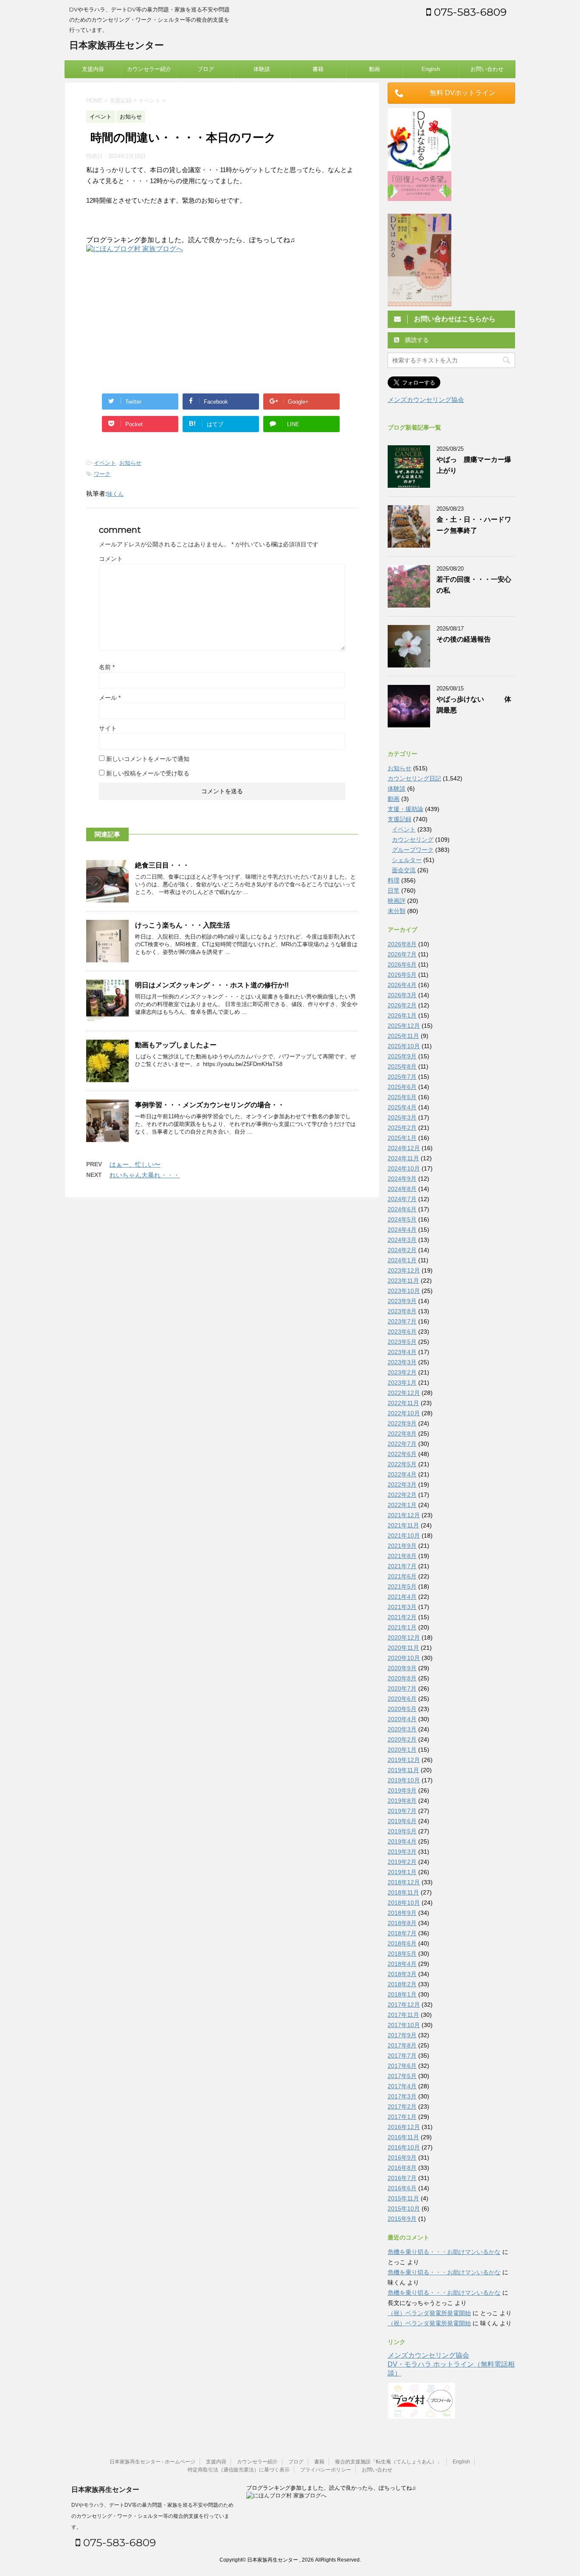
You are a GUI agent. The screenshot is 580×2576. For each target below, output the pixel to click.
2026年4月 (402, 985)
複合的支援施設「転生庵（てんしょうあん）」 (389, 2462)
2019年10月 (404, 1780)
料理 (394, 880)
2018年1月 (402, 1994)
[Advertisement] (158, 322)
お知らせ (130, 463)
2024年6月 (402, 1209)
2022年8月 (402, 1434)
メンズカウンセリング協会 (426, 400)
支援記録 (400, 819)
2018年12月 (404, 1882)
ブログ (206, 69)
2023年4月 (402, 1352)
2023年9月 (402, 1301)
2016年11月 (403, 2137)
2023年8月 (402, 1311)
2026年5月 (402, 975)
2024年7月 (402, 1199)
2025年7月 (402, 1077)
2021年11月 (403, 1525)
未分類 (397, 911)
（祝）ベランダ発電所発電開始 (429, 2313)
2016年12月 (404, 2127)
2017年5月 (402, 2076)
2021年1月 (402, 1627)
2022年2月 (402, 1495)
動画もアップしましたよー (176, 1045)
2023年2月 (402, 1372)
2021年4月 (402, 1597)
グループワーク (413, 850)
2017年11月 (403, 2015)
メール (110, 698)
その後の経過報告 (464, 639)
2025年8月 (402, 1066)
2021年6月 (402, 1576)
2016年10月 (404, 2147)
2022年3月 (402, 1485)
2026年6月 (402, 964)
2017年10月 (404, 2025)
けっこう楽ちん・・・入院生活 (183, 925)
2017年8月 (402, 2045)
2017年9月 (402, 2035)
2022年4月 (402, 1474)
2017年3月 (402, 2096)
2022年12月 (404, 1393)
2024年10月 (404, 1168)
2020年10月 (404, 1658)
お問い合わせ (487, 69)
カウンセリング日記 (414, 778)
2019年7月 (402, 1811)
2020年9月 (402, 1668)
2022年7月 (402, 1444)
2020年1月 (402, 1750)
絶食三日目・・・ (162, 865)
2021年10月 (404, 1535)
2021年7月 (402, 1566)
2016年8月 (402, 2168)
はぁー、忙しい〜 (135, 1164)
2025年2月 (402, 1128)
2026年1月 (402, 1015)
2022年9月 (402, 1423)
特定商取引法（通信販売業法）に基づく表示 (239, 2470)
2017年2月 (402, 2107)
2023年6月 (402, 1332)
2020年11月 (403, 1648)
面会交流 (404, 870)
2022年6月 (402, 1454)
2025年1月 (402, 1138)
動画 (374, 69)
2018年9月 (402, 1913)
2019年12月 (404, 1760)
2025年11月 (403, 1036)
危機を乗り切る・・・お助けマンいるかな (444, 2252)
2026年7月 (402, 954)
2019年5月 (402, 1831)
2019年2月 (402, 1862)
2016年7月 (402, 2178)
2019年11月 (403, 1770)
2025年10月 (404, 1046)
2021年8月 (402, 1556)
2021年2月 (402, 1617)
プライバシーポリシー (326, 2470)
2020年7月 (402, 1688)
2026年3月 (402, 995)
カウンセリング (413, 840)
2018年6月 (402, 1943)
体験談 (262, 69)
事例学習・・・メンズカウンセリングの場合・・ (210, 1105)
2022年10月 (404, 1413)
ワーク (102, 474)
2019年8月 (402, 1801)
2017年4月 (402, 2086)
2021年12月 (404, 1515)
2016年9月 (402, 2158)
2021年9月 (402, 1546)
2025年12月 (404, 1026)
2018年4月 (402, 1964)
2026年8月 (402, 944)
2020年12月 (404, 1637)
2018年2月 (402, 1984)
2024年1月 (402, 1260)
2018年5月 (402, 1954)
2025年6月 (402, 1087)
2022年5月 (402, 1464)
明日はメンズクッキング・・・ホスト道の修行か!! (212, 985)
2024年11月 (403, 1158)
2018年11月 (403, 1892)
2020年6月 (402, 1699)
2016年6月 (402, 2188)
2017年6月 (402, 2066)
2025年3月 (402, 1117)
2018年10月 (404, 1903)
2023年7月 (402, 1321)
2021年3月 (402, 1607)
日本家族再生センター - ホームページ (152, 2462)
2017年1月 (402, 2117)
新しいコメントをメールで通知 (148, 759)
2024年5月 (402, 1219)
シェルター (407, 860)
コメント (111, 559)
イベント (105, 463)
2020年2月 (402, 1739)
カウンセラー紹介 (149, 69)
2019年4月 (402, 1841)
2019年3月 (402, 1852)
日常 (394, 891)
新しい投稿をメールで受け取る (148, 773)
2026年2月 (402, 1005)
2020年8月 (402, 1678)
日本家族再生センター (117, 45)
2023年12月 (404, 1270)
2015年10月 (404, 2208)
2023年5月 (402, 1342)
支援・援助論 (405, 809)
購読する (416, 340)
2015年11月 (403, 2198)
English (431, 69)
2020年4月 (402, 1719)
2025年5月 (402, 1097)
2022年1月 (402, 1505)
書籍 (318, 69)
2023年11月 (403, 1281)
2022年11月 (403, 1403)
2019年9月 (402, 1790)
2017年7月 (402, 2056)
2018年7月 (402, 1933)
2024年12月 (404, 1148)
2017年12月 (404, 2005)
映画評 (397, 901)
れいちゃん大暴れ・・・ (145, 1175)
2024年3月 (402, 1240)
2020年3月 (402, 1729)
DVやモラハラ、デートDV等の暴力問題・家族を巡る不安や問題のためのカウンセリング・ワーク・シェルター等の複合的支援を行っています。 (152, 2516)
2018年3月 (402, 1974)
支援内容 (93, 69)
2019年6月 (402, 1821)
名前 (107, 667)
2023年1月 (402, 1383)
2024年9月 (402, 1179)
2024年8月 (402, 1189)
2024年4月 (402, 1230)
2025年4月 (402, 1107)
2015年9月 (402, 2219)
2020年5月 (402, 1709)
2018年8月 (402, 1923)
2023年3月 (402, 1362)
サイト (108, 728)
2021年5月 (402, 1586)
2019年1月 (402, 1872)
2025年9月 (402, 1056)
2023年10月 (404, 1291)
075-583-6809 (469, 12)
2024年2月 (402, 1250)
